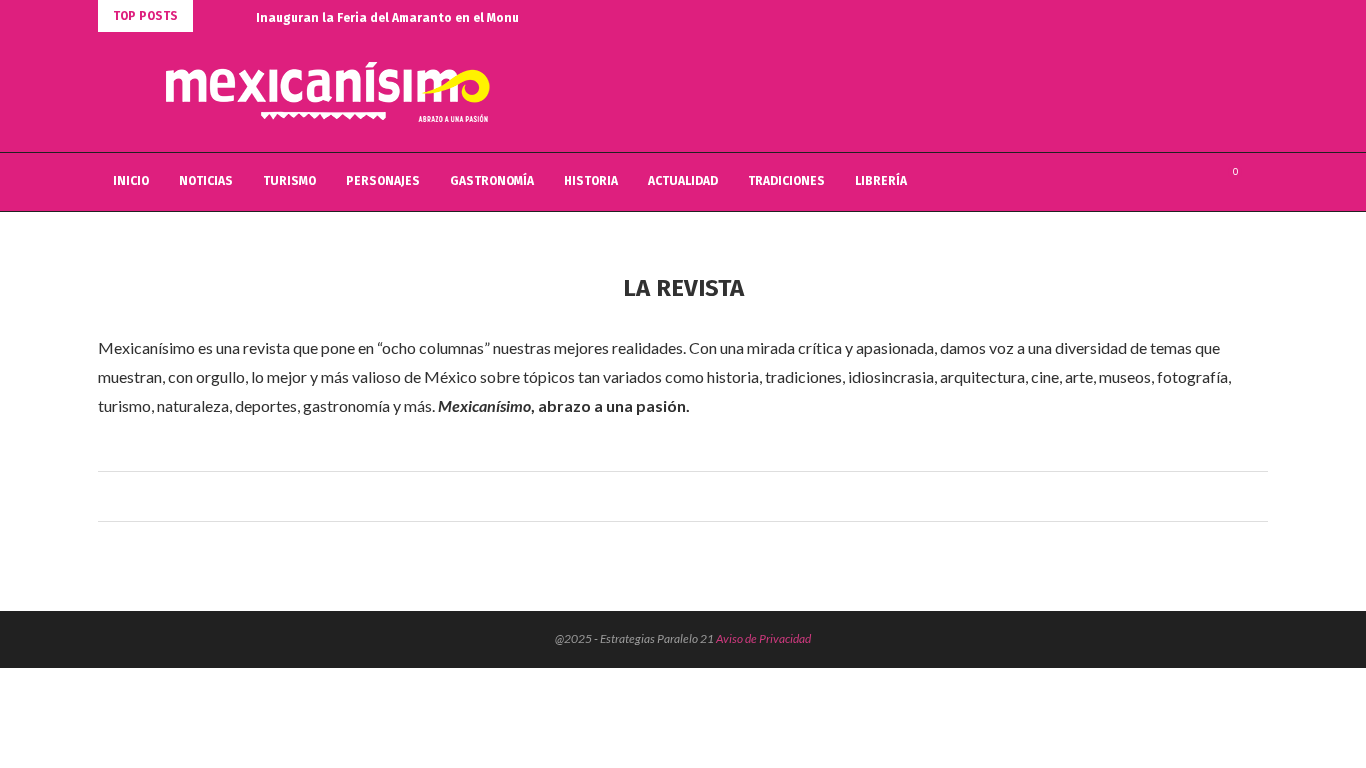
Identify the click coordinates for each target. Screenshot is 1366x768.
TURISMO (289, 181)
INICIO (131, 181)
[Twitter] (1178, 182)
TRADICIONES (786, 181)
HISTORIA (591, 181)
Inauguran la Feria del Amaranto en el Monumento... (411, 18)
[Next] (237, 16)
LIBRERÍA (881, 181)
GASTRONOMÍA (492, 181)
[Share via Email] (718, 496)
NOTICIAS (206, 181)
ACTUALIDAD (683, 181)
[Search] (1258, 182)
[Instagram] (1199, 182)
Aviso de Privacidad (763, 638)
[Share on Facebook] (661, 496)
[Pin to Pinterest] (699, 496)
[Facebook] (1157, 182)
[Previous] (212, 16)
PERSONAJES (383, 181)
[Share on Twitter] (680, 496)
